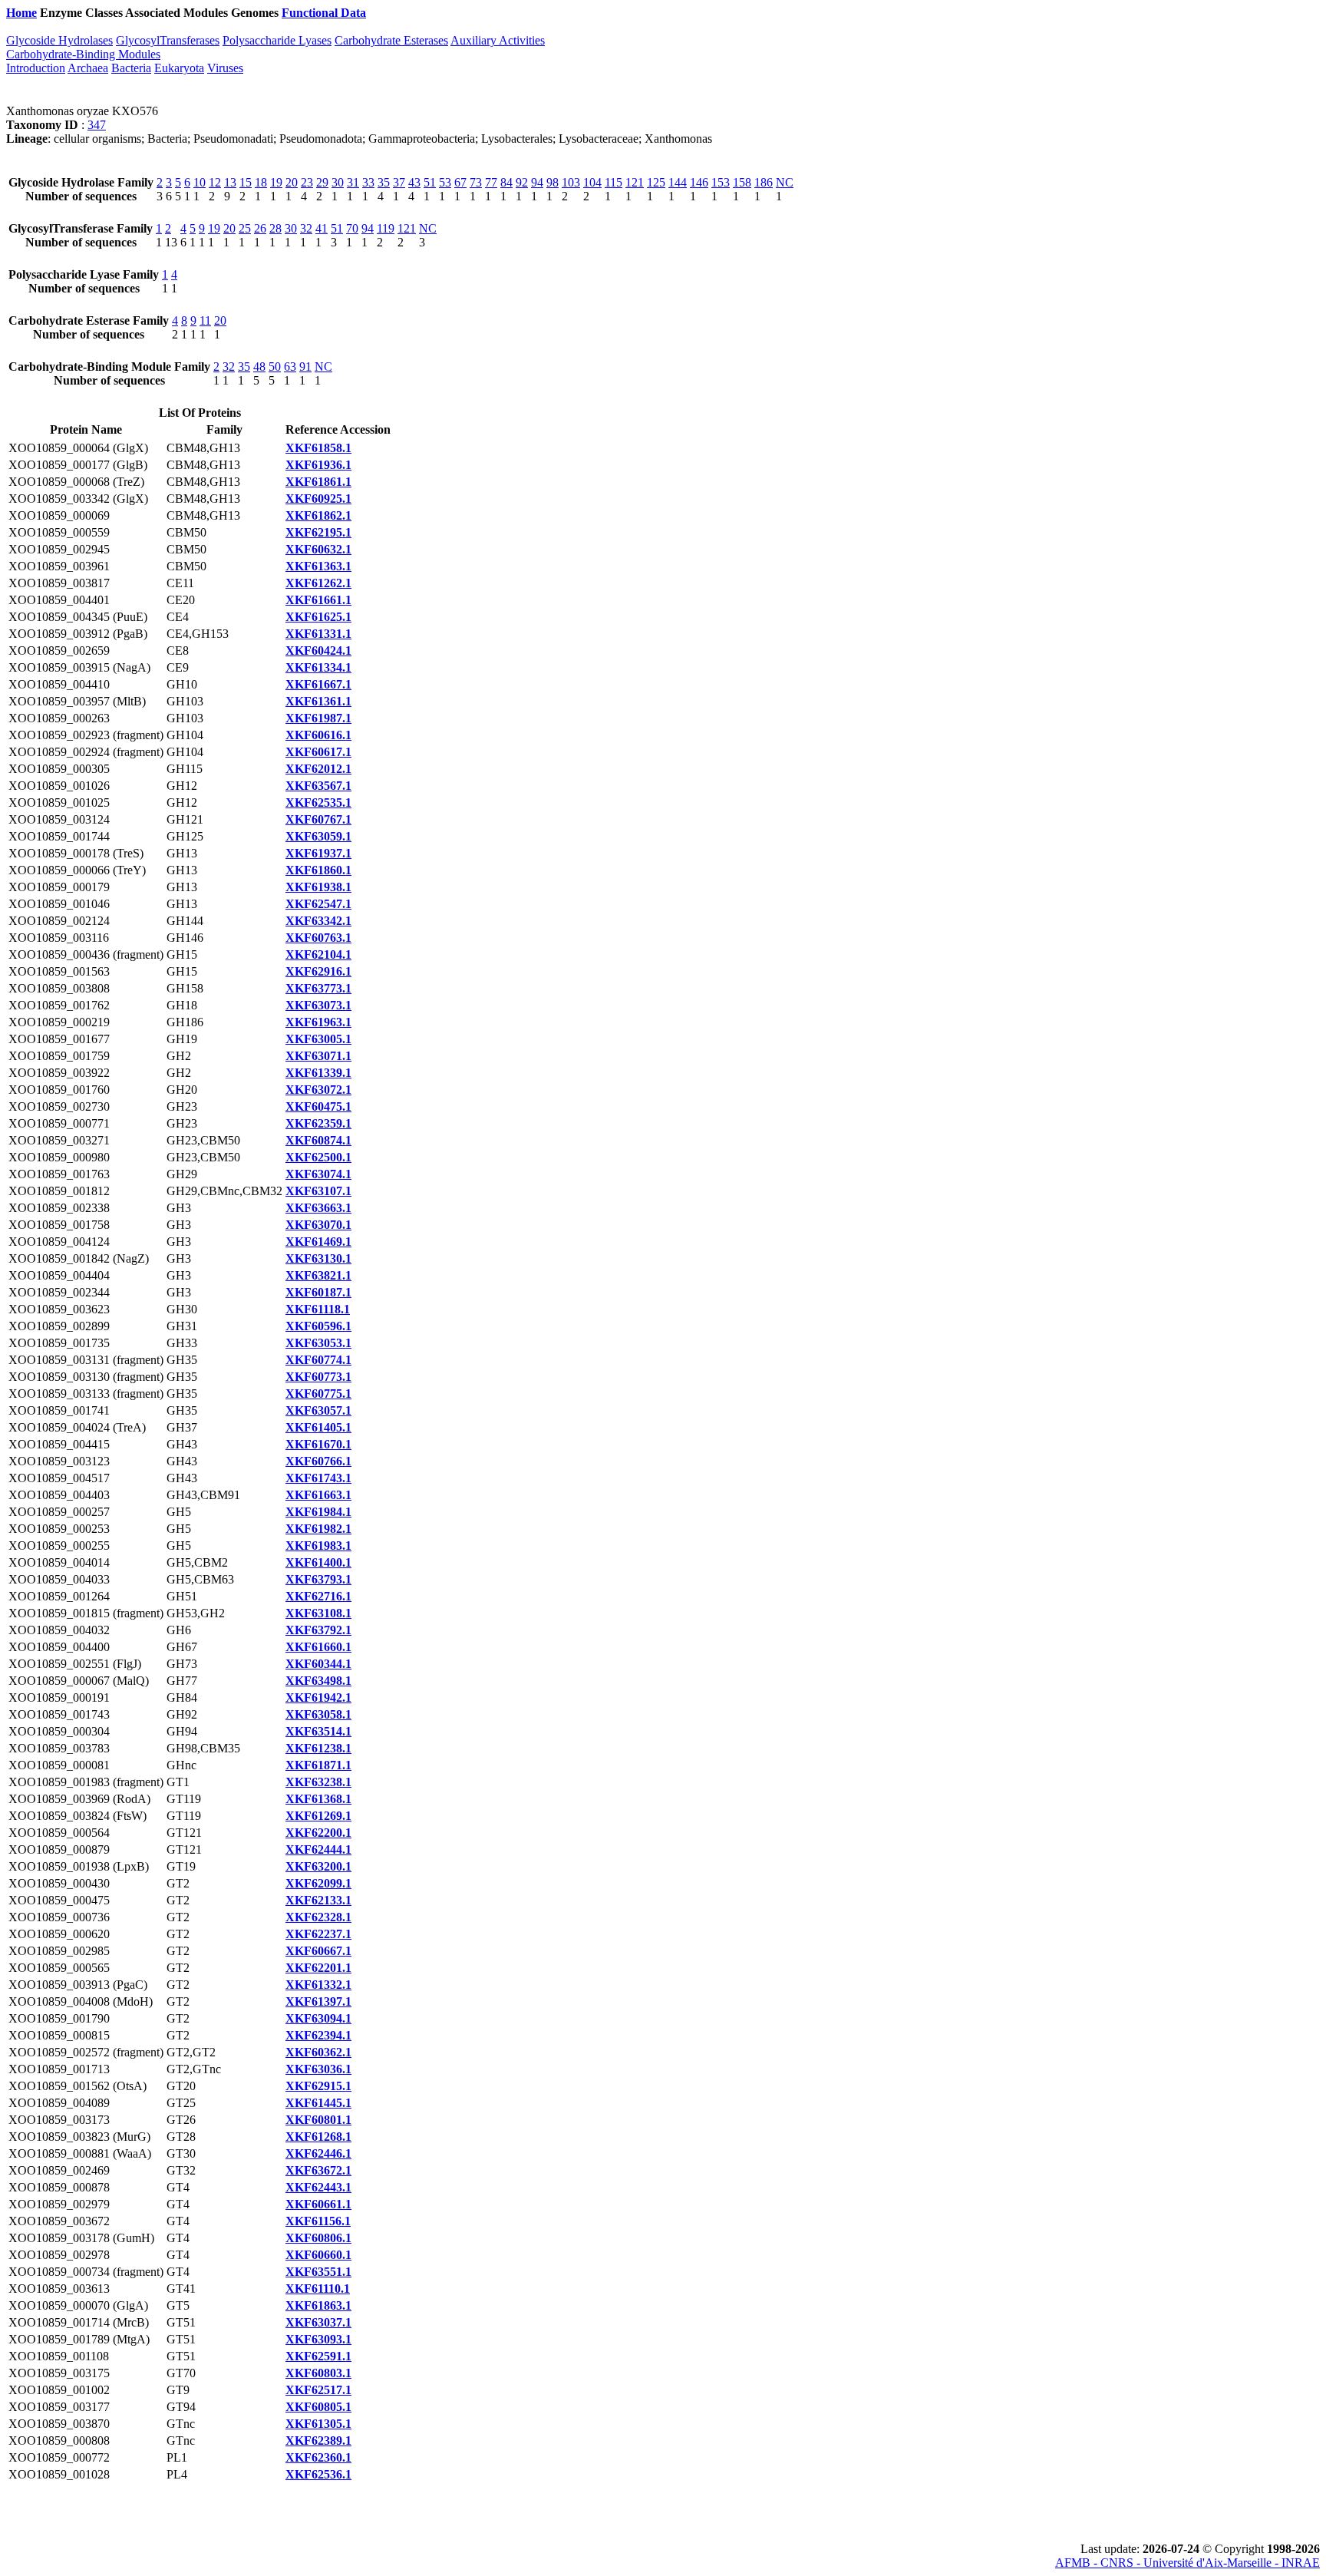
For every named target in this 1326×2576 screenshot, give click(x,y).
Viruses (225, 68)
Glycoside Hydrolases (59, 40)
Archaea (88, 68)
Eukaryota (179, 68)
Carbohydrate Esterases (391, 40)
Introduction (36, 68)
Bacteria (131, 68)
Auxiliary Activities (498, 40)
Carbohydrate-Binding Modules (83, 54)
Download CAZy (414, 13)
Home (21, 13)
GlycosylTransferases (168, 40)
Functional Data (324, 13)
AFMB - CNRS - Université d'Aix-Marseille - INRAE (1187, 2563)
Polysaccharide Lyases (277, 40)
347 (97, 125)
